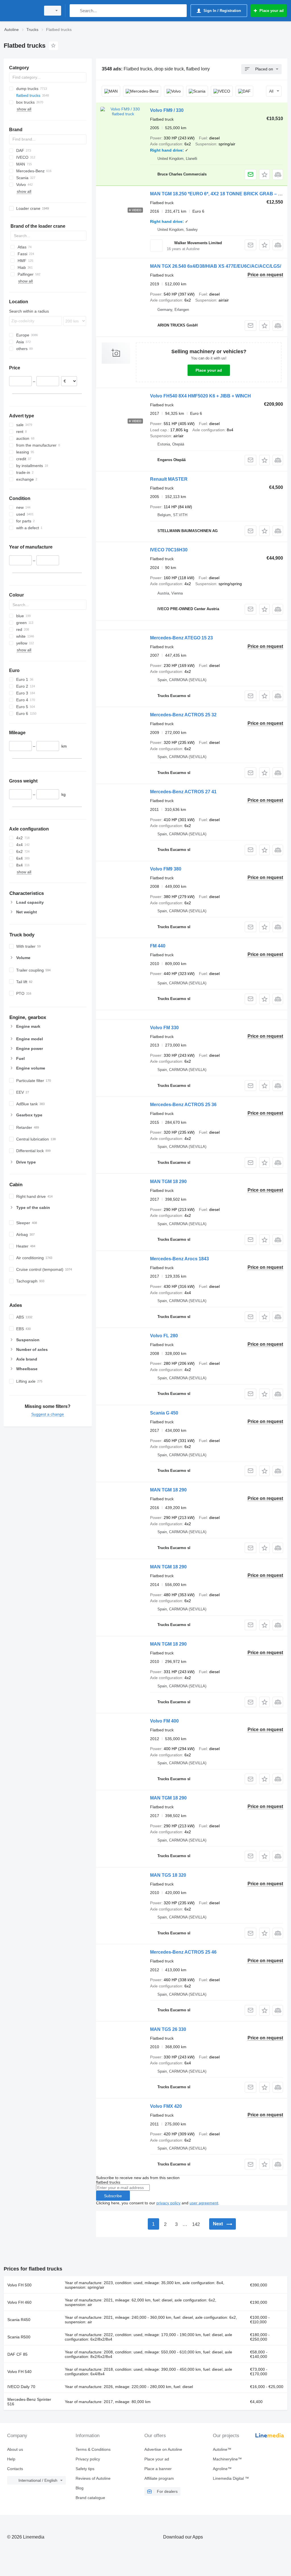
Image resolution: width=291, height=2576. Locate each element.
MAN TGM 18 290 (168, 1182)
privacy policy (168, 2203)
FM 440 (158, 946)
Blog (80, 2488)
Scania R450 (19, 2320)
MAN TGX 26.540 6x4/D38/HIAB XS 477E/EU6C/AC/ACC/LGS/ (216, 266)
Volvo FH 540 (19, 2372)
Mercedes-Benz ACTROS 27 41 (183, 792)
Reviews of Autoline (93, 2478)
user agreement (204, 2203)
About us (15, 2449)
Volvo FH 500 (19, 2285)
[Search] (75, 11)
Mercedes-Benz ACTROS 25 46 (183, 1952)
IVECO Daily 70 (21, 2387)
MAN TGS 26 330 (168, 2029)
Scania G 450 (164, 1413)
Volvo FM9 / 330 (167, 110)
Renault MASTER (169, 479)
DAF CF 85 (17, 2354)
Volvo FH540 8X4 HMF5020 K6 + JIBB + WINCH (200, 396)
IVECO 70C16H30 (169, 550)
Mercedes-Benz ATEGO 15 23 (181, 638)
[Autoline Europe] (21, 11)
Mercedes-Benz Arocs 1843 (179, 1259)
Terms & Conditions (93, 2449)
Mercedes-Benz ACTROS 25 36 (183, 1105)
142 (196, 2224)
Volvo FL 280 (164, 1336)
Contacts (15, 2469)
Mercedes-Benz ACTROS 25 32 (183, 715)
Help (11, 2459)
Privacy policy (88, 2459)
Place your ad (209, 370)
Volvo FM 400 (164, 1721)
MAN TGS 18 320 (168, 1875)
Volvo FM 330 (164, 1028)
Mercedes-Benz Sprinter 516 (29, 2402)
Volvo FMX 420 (166, 2106)
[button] (264, 174)
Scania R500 (19, 2337)
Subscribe (113, 2196)
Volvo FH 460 (19, 2302)
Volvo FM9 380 (166, 869)
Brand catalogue (90, 2498)
